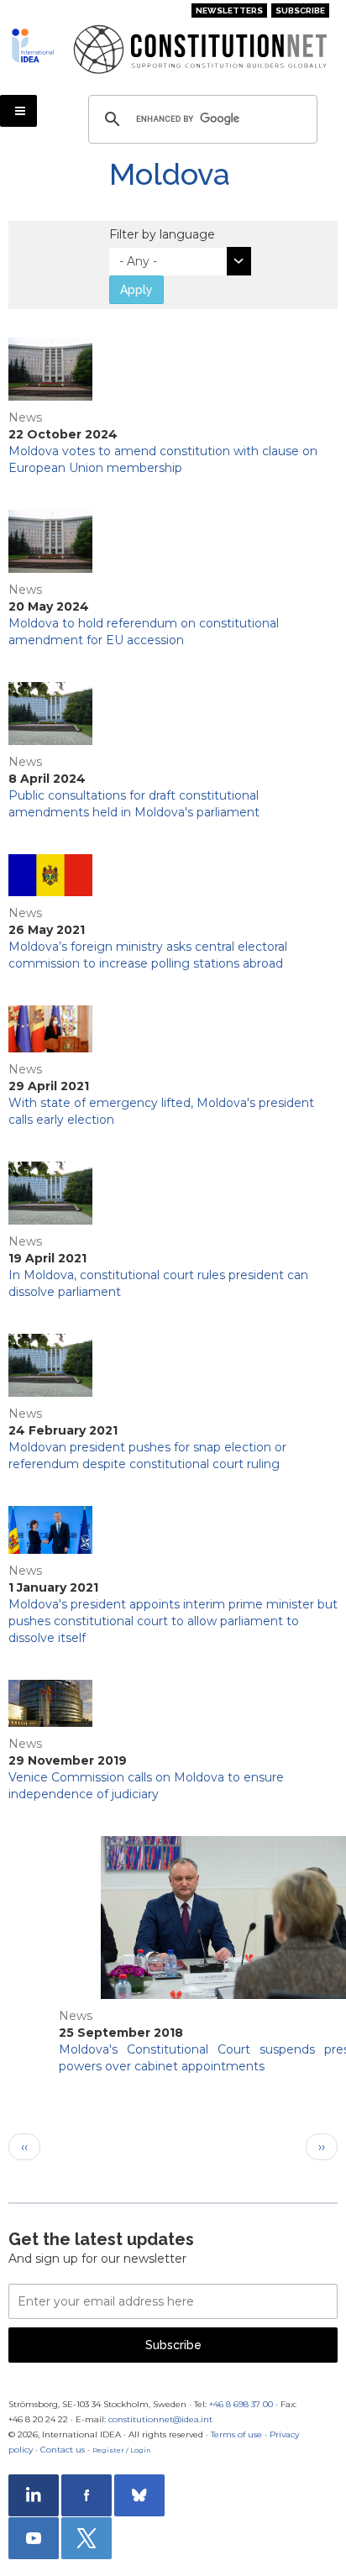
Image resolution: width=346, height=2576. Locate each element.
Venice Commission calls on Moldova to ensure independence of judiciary (146, 1786)
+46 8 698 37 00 (241, 2404)
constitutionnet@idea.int (160, 2419)
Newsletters (229, 10)
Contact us (63, 2450)
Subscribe (300, 10)
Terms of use (236, 2434)
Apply (136, 290)
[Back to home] (36, 45)
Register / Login (122, 2450)
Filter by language (162, 234)
